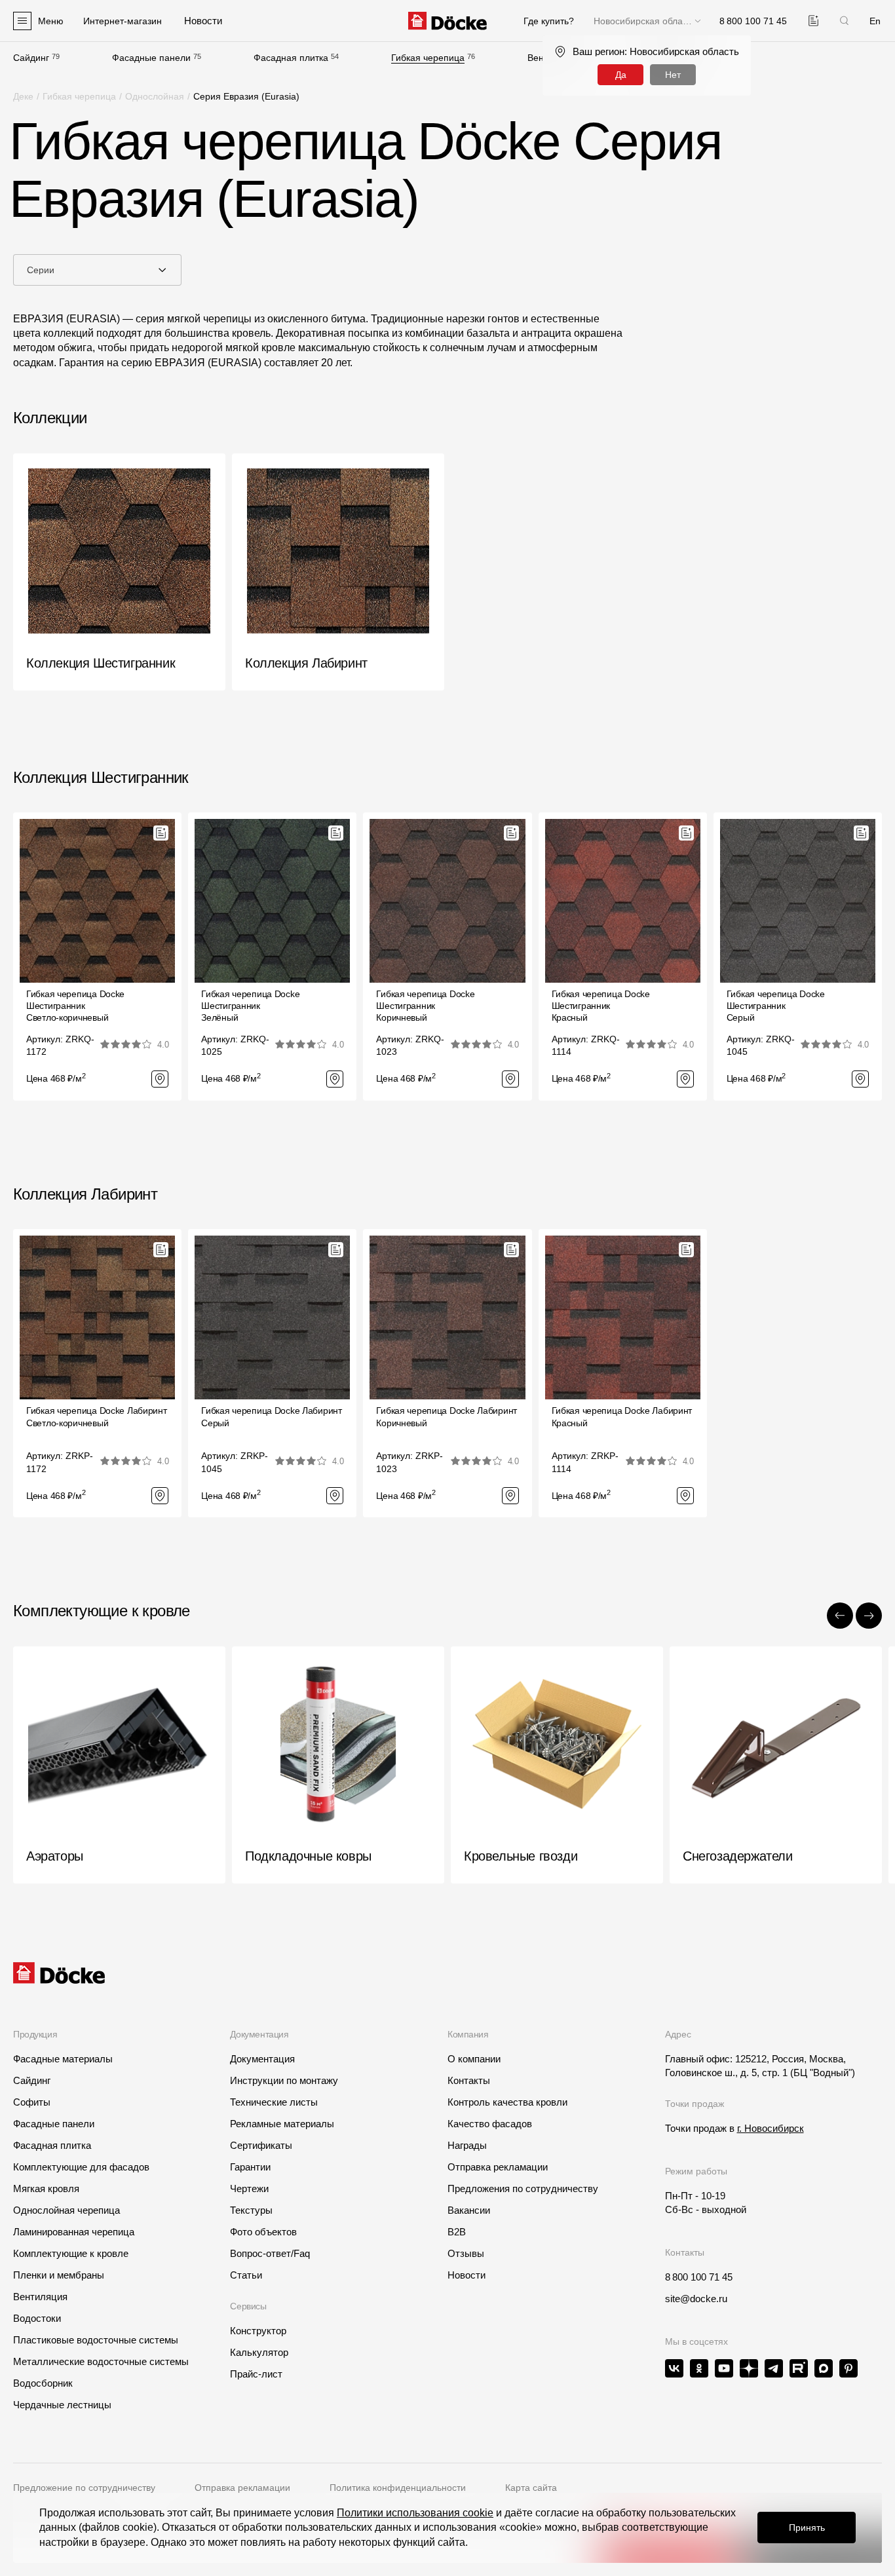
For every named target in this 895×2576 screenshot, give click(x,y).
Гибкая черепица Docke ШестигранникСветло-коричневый (75, 1006)
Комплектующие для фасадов (81, 2167)
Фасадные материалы (63, 2059)
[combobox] (97, 270)
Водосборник (43, 2383)
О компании (474, 2059)
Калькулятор (259, 2352)
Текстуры (251, 2210)
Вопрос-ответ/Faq (270, 2253)
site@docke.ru (696, 2299)
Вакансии (469, 2210)
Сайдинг (31, 58)
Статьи (246, 2275)
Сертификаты (261, 2145)
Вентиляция (40, 2297)
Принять (807, 2528)
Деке (23, 96)
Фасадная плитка (291, 58)
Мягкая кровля (46, 2188)
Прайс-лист (256, 2374)
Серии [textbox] (41, 270)
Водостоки (37, 2318)
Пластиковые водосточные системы (96, 2340)
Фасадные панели (151, 58)
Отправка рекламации (498, 2167)
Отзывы (466, 2253)
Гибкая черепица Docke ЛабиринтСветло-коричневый (97, 1416)
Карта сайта (531, 2488)
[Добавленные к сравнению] (813, 21)
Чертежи (249, 2188)
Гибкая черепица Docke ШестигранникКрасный (601, 1006)
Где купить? (549, 21)
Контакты (469, 2080)
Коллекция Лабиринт (85, 1194)
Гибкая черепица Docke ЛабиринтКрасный (622, 1416)
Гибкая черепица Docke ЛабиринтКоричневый (447, 1416)
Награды (467, 2145)
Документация (262, 2059)
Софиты (32, 2102)
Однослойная (155, 96)
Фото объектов (263, 2232)
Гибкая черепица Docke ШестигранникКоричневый (425, 1006)
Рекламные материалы (282, 2124)
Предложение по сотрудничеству (84, 2488)
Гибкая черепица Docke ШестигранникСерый (776, 1006)
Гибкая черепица (428, 58)
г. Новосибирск (771, 2128)
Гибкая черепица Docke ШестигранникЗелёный (250, 1006)
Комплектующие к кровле (71, 2253)
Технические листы (274, 2102)
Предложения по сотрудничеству (523, 2188)
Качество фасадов (490, 2124)
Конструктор (258, 2331)
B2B (457, 2232)
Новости (467, 2275)
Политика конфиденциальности (398, 2488)
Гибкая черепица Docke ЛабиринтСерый (272, 1416)
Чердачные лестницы (62, 2405)
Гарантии (250, 2167)
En (875, 21)
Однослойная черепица (67, 2210)
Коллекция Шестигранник (101, 777)
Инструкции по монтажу (284, 2080)
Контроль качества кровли (507, 2102)
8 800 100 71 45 (699, 2277)
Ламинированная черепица (74, 2232)
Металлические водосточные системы (101, 2361)
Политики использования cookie (415, 2513)
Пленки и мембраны (59, 2275)
